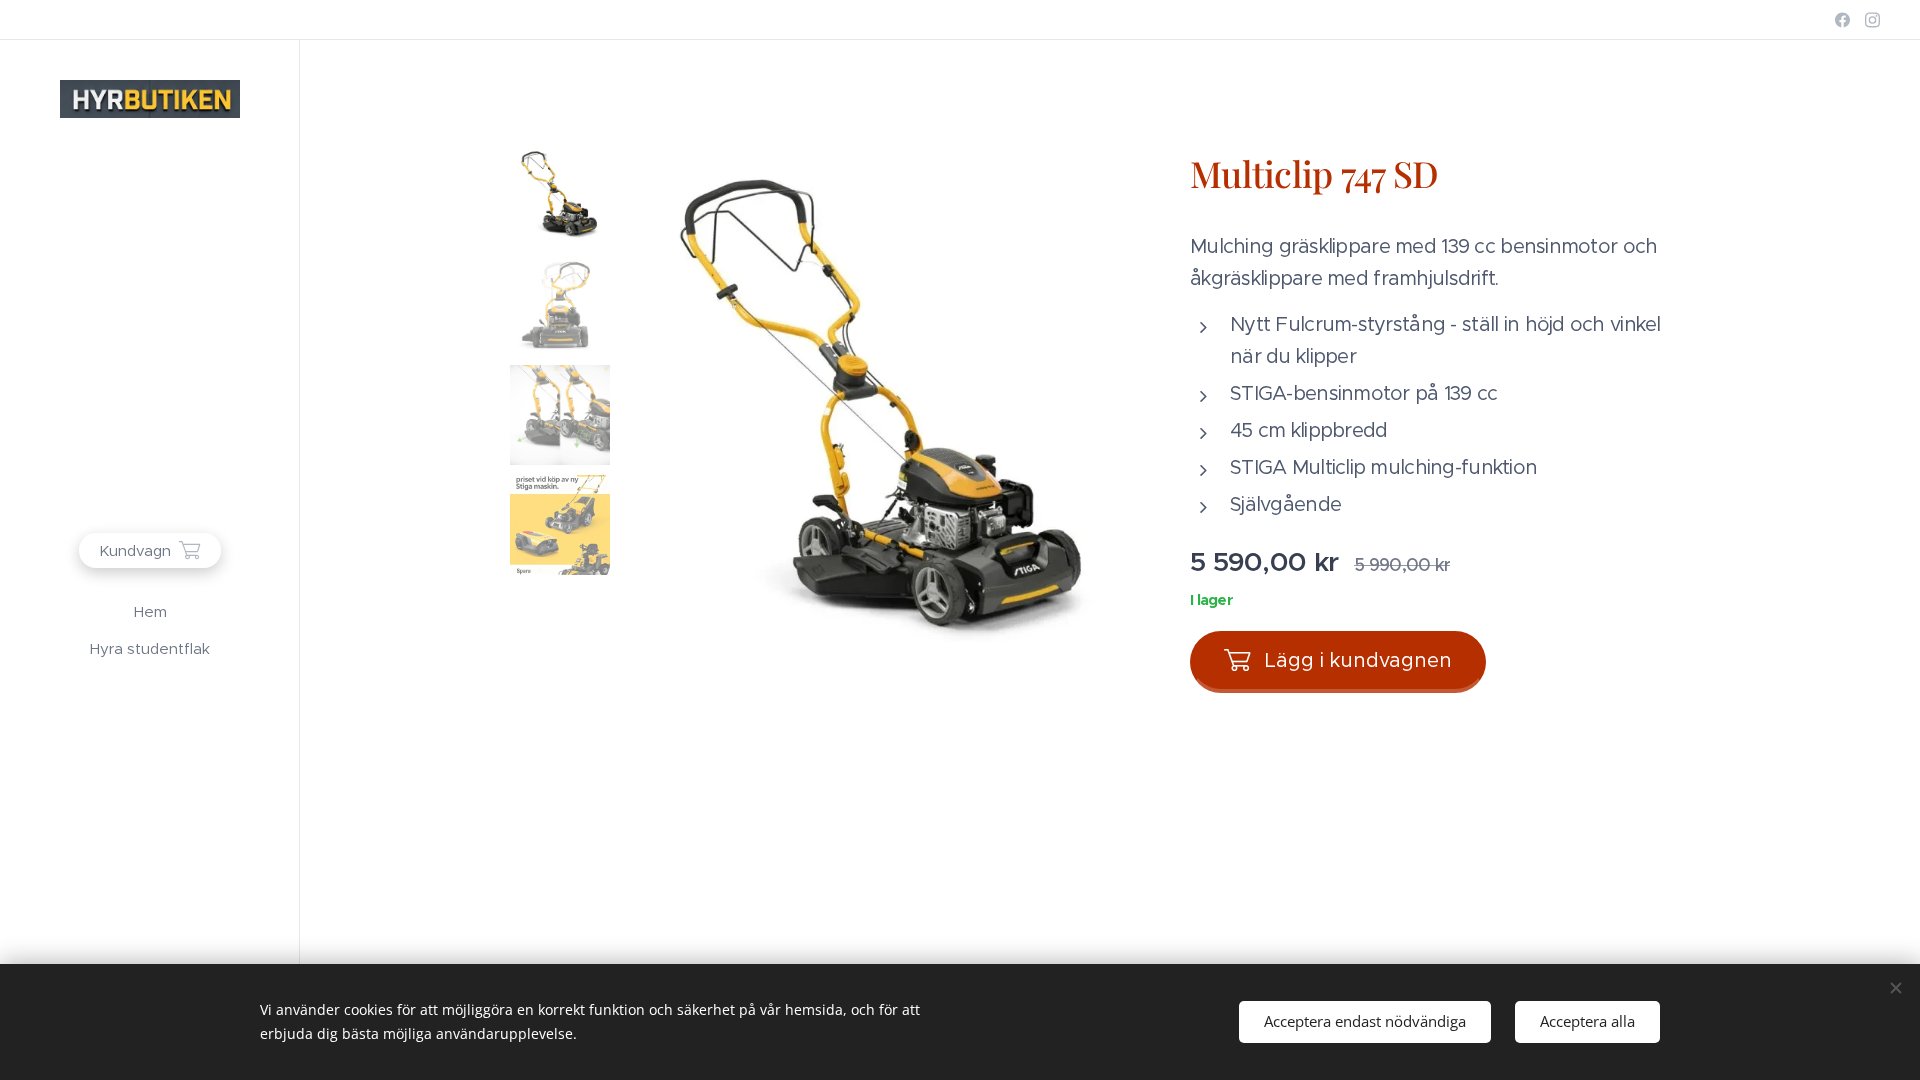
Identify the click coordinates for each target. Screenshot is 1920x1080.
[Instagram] (1872, 20)
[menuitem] (150, 611)
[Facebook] (1842, 20)
